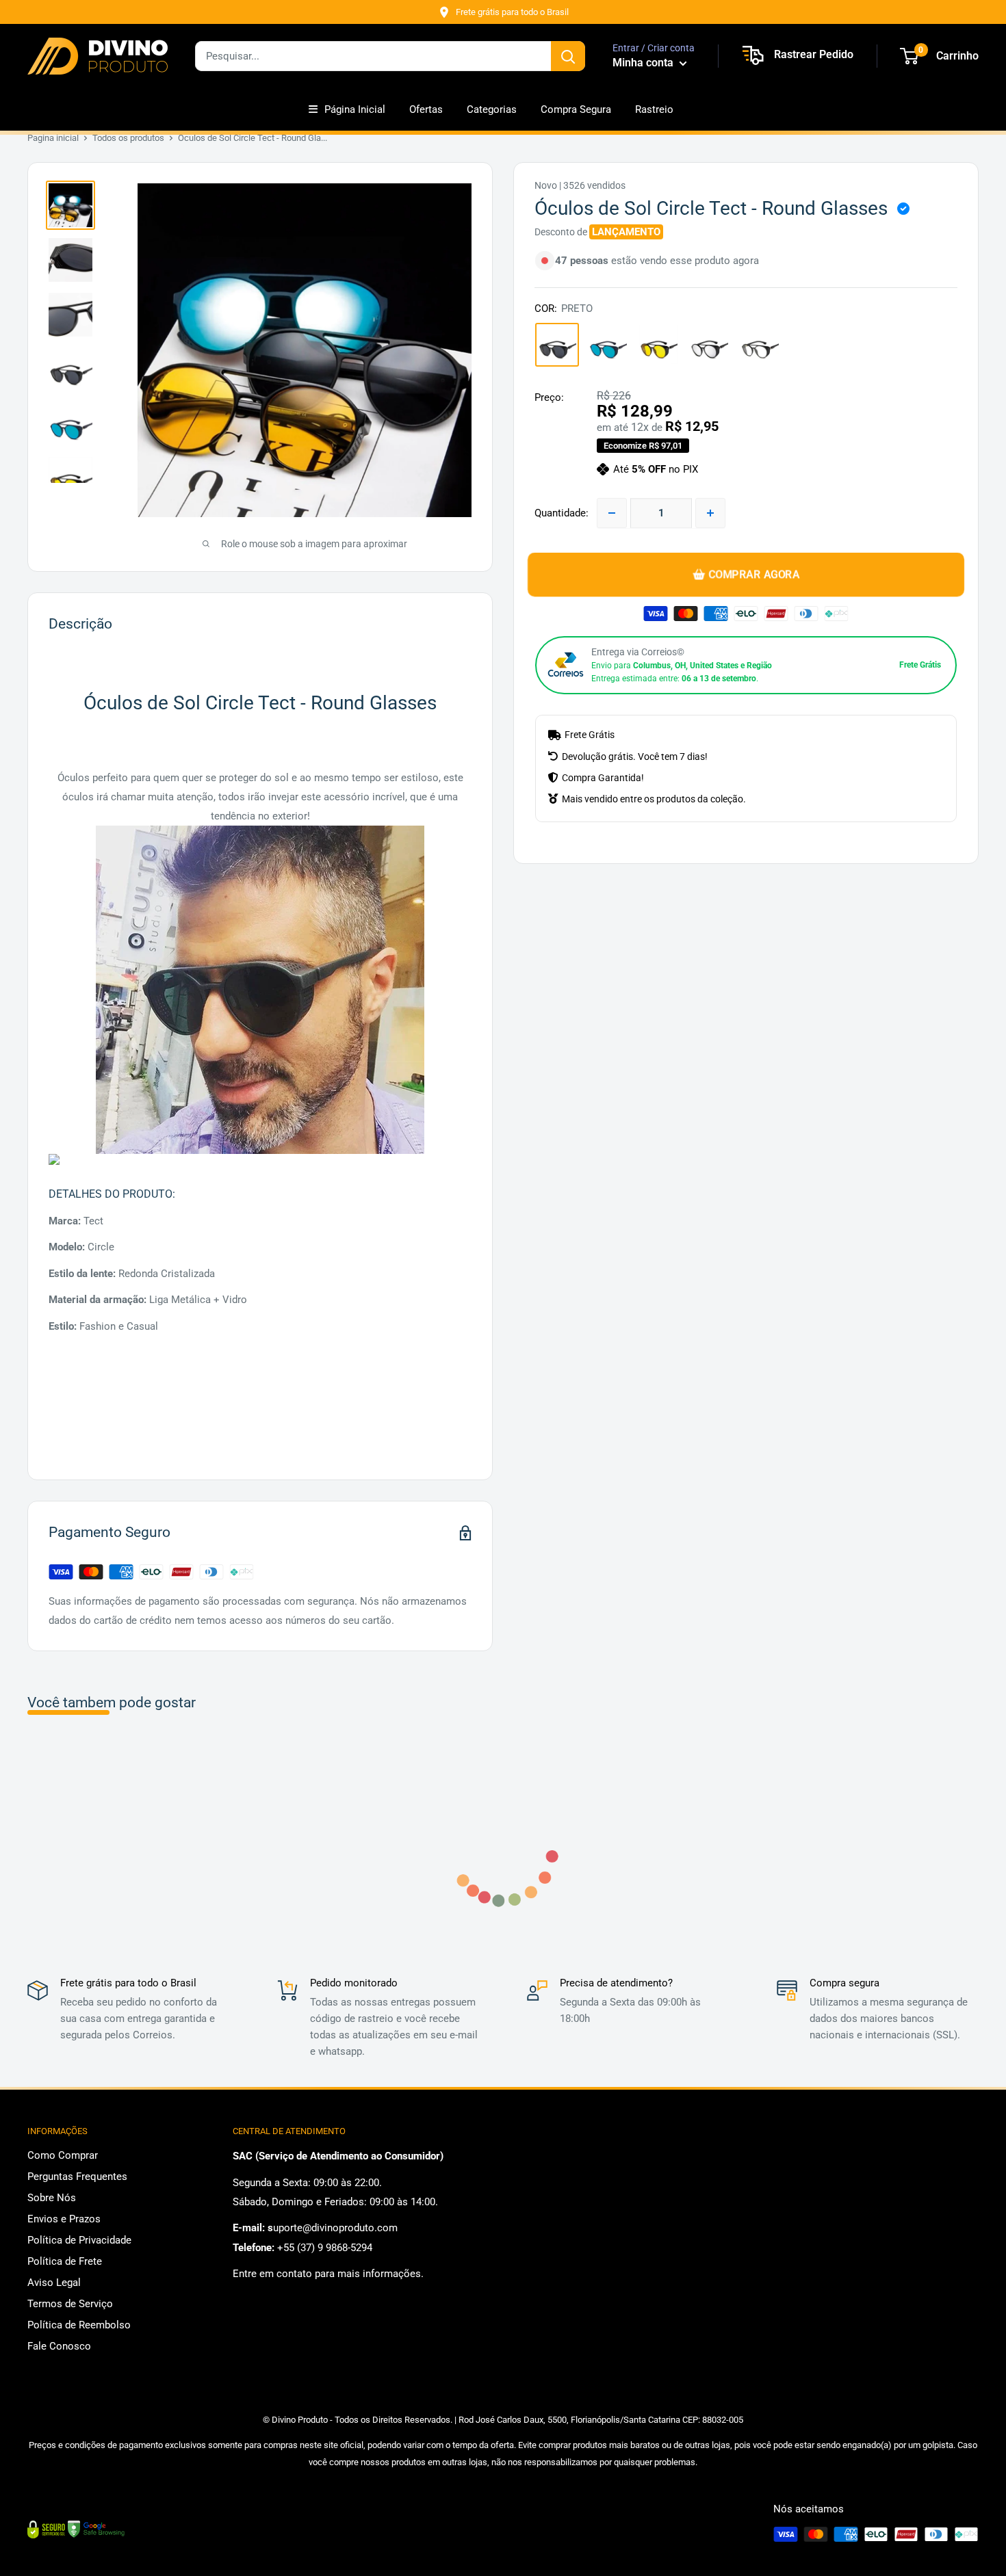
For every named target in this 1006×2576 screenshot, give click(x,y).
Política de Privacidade (79, 2240)
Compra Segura (576, 109)
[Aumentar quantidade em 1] (710, 513)
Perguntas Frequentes (77, 2177)
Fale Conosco (59, 2346)
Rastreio (654, 109)
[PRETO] (557, 345)
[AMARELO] (658, 345)
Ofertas (426, 109)
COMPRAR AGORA (753, 574)
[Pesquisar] (568, 56)
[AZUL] (608, 345)
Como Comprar (63, 2155)
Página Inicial (355, 109)
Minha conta (644, 63)
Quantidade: (562, 513)
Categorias (492, 109)
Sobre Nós (52, 2198)
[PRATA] (709, 345)
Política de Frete (65, 2261)
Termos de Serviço (70, 2304)
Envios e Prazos (64, 2219)
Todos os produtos (128, 138)
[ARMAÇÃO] (760, 345)
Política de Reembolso (79, 2325)
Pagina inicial (53, 138)
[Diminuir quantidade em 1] (612, 513)
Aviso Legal (54, 2283)
